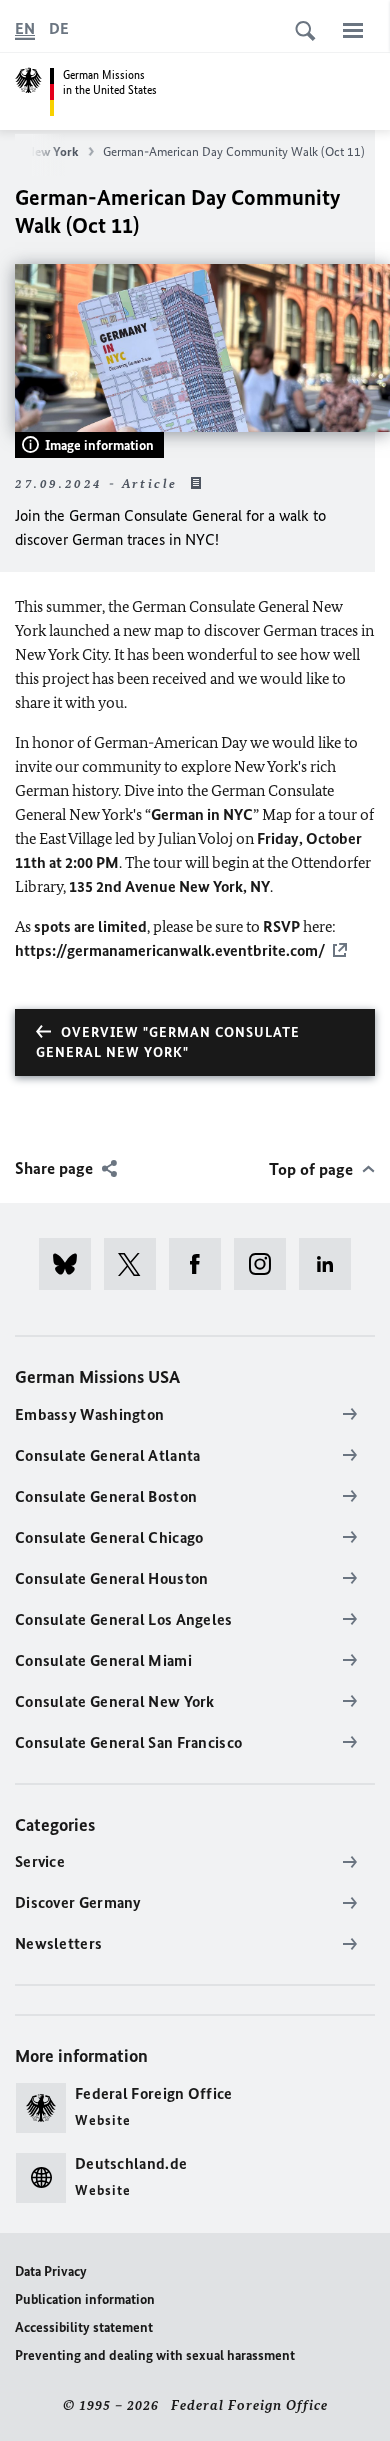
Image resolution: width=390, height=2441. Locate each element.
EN (25, 28)
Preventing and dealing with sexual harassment (155, 2355)
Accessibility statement (84, 2327)
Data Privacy (51, 2271)
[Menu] (353, 30)
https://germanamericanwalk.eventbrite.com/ (170, 950)
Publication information (85, 2299)
